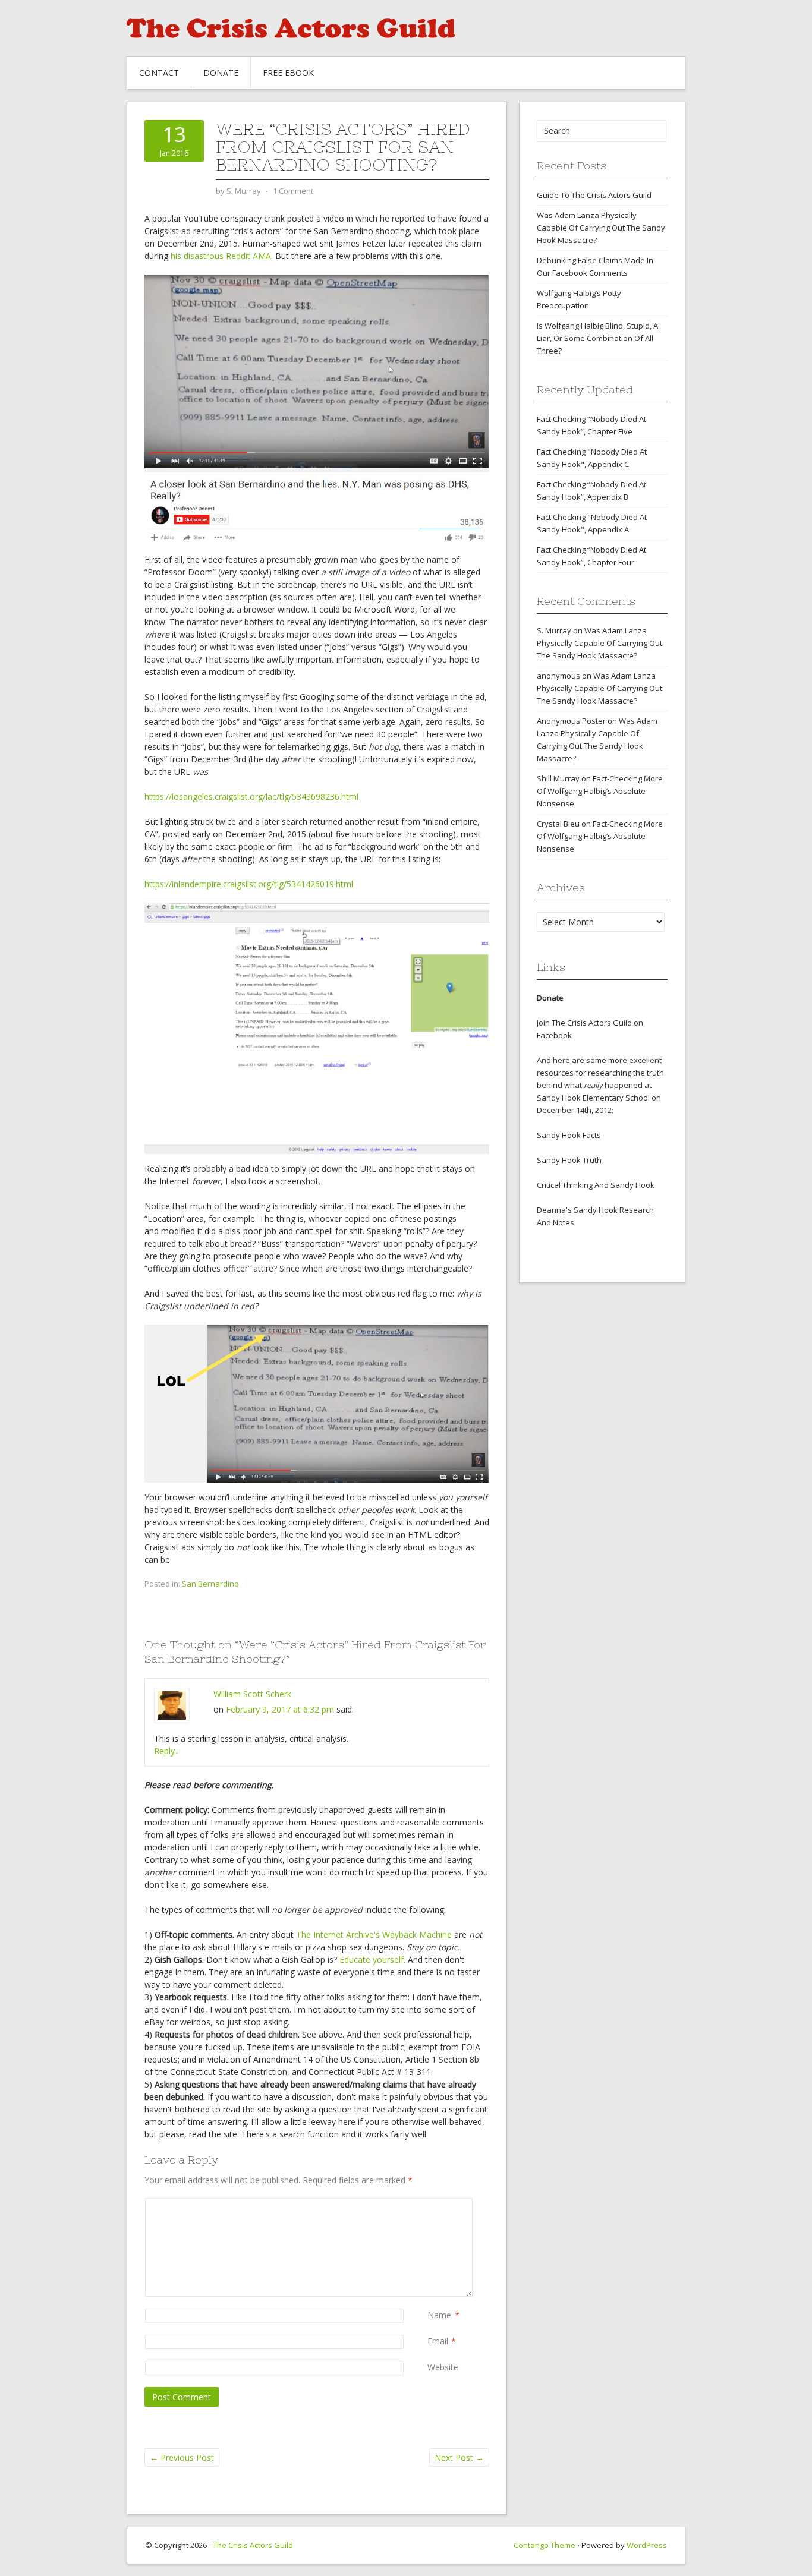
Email (438, 2341)
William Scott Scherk (252, 1694)
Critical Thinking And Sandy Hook (596, 1185)
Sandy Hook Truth (569, 1160)
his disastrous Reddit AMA (221, 256)
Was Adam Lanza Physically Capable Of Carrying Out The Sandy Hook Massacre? (601, 228)
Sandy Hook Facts (569, 1135)
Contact (159, 73)
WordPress (647, 2545)
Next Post (459, 2457)
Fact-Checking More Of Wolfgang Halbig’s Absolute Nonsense (600, 791)
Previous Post (182, 2457)
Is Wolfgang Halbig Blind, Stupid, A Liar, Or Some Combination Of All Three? (597, 338)
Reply (166, 1751)
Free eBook (288, 73)
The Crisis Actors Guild (253, 2545)
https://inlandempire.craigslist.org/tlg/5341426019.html (249, 884)
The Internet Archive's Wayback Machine (374, 1935)
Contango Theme (545, 2545)
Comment (430, 2204)
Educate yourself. (372, 1959)
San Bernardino (210, 1584)
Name (439, 2315)
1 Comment (293, 191)
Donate (221, 73)
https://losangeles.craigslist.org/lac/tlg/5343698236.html (251, 797)
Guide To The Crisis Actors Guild (594, 195)
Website (443, 2367)
